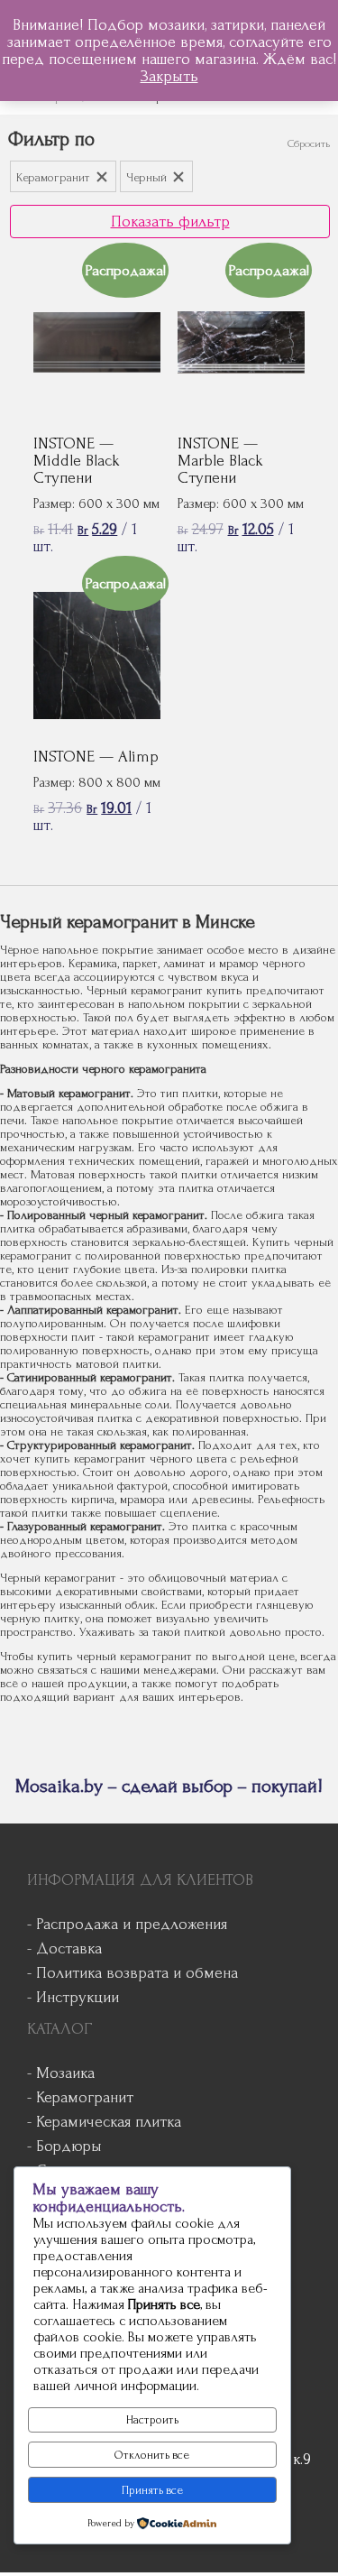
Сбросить (309, 144)
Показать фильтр (170, 222)
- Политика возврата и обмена (132, 1973)
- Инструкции (73, 1997)
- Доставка (64, 1948)
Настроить (152, 2420)
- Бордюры (64, 2146)
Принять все (152, 2490)
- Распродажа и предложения (127, 1924)
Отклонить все (152, 2455)
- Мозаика (61, 2073)
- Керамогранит (80, 2097)
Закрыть (169, 76)
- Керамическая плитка (104, 2122)
